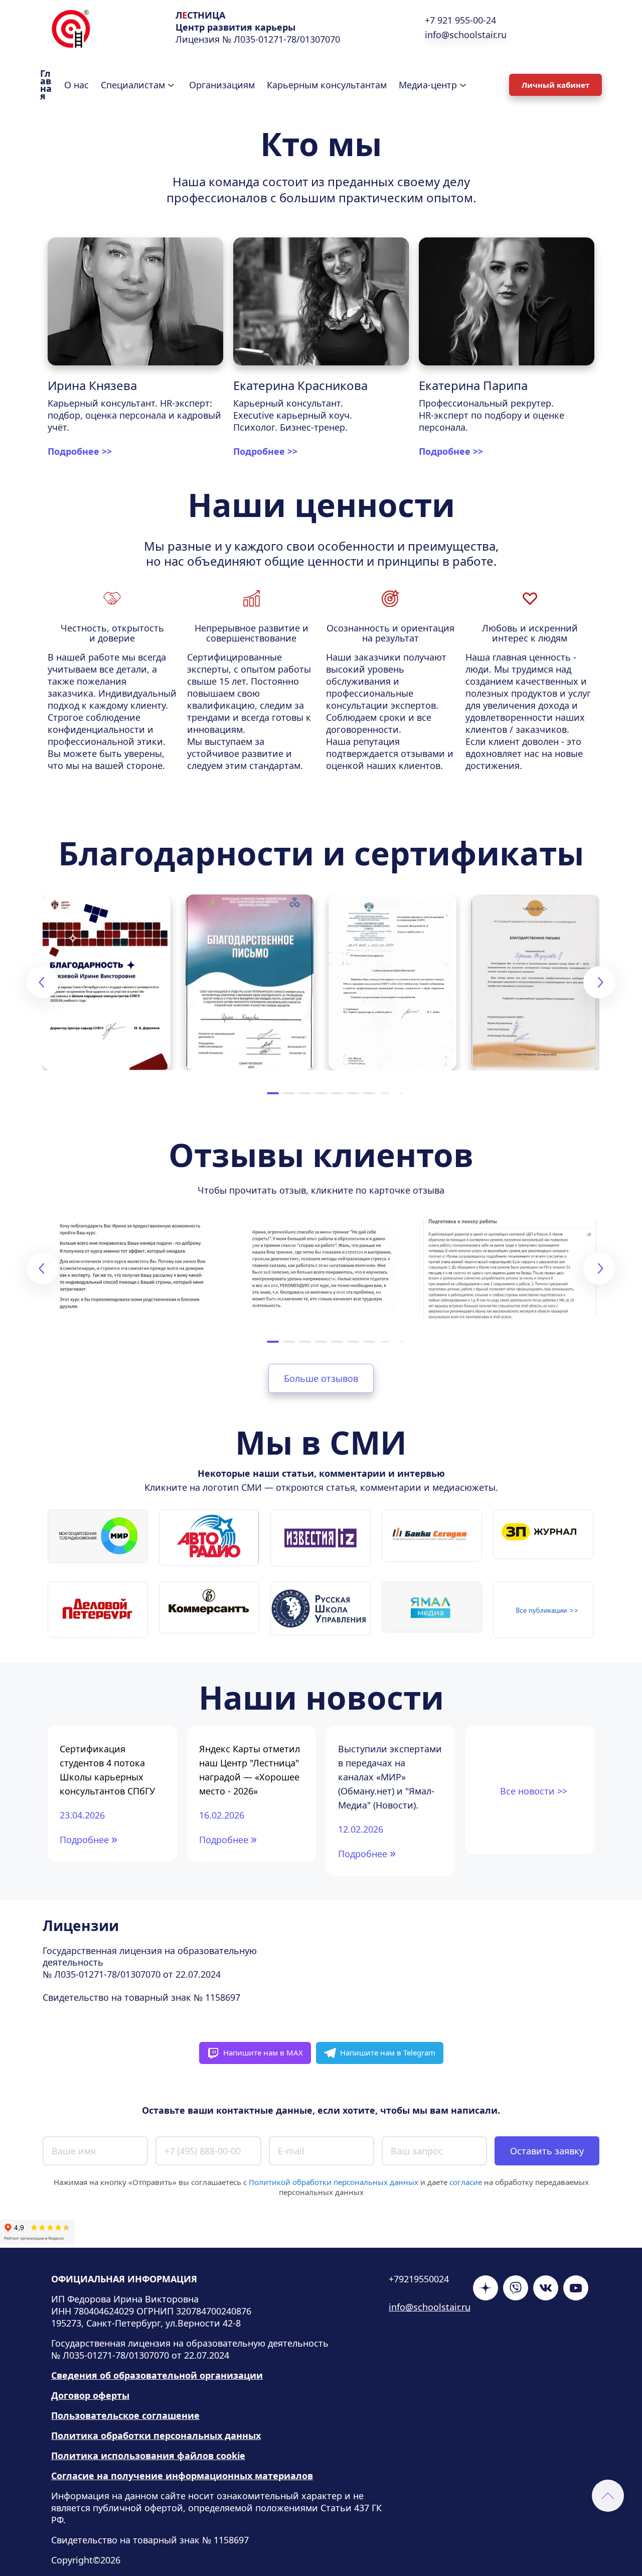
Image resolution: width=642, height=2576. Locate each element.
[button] (273, 1093)
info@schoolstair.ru (430, 2307)
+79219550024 (419, 2279)
